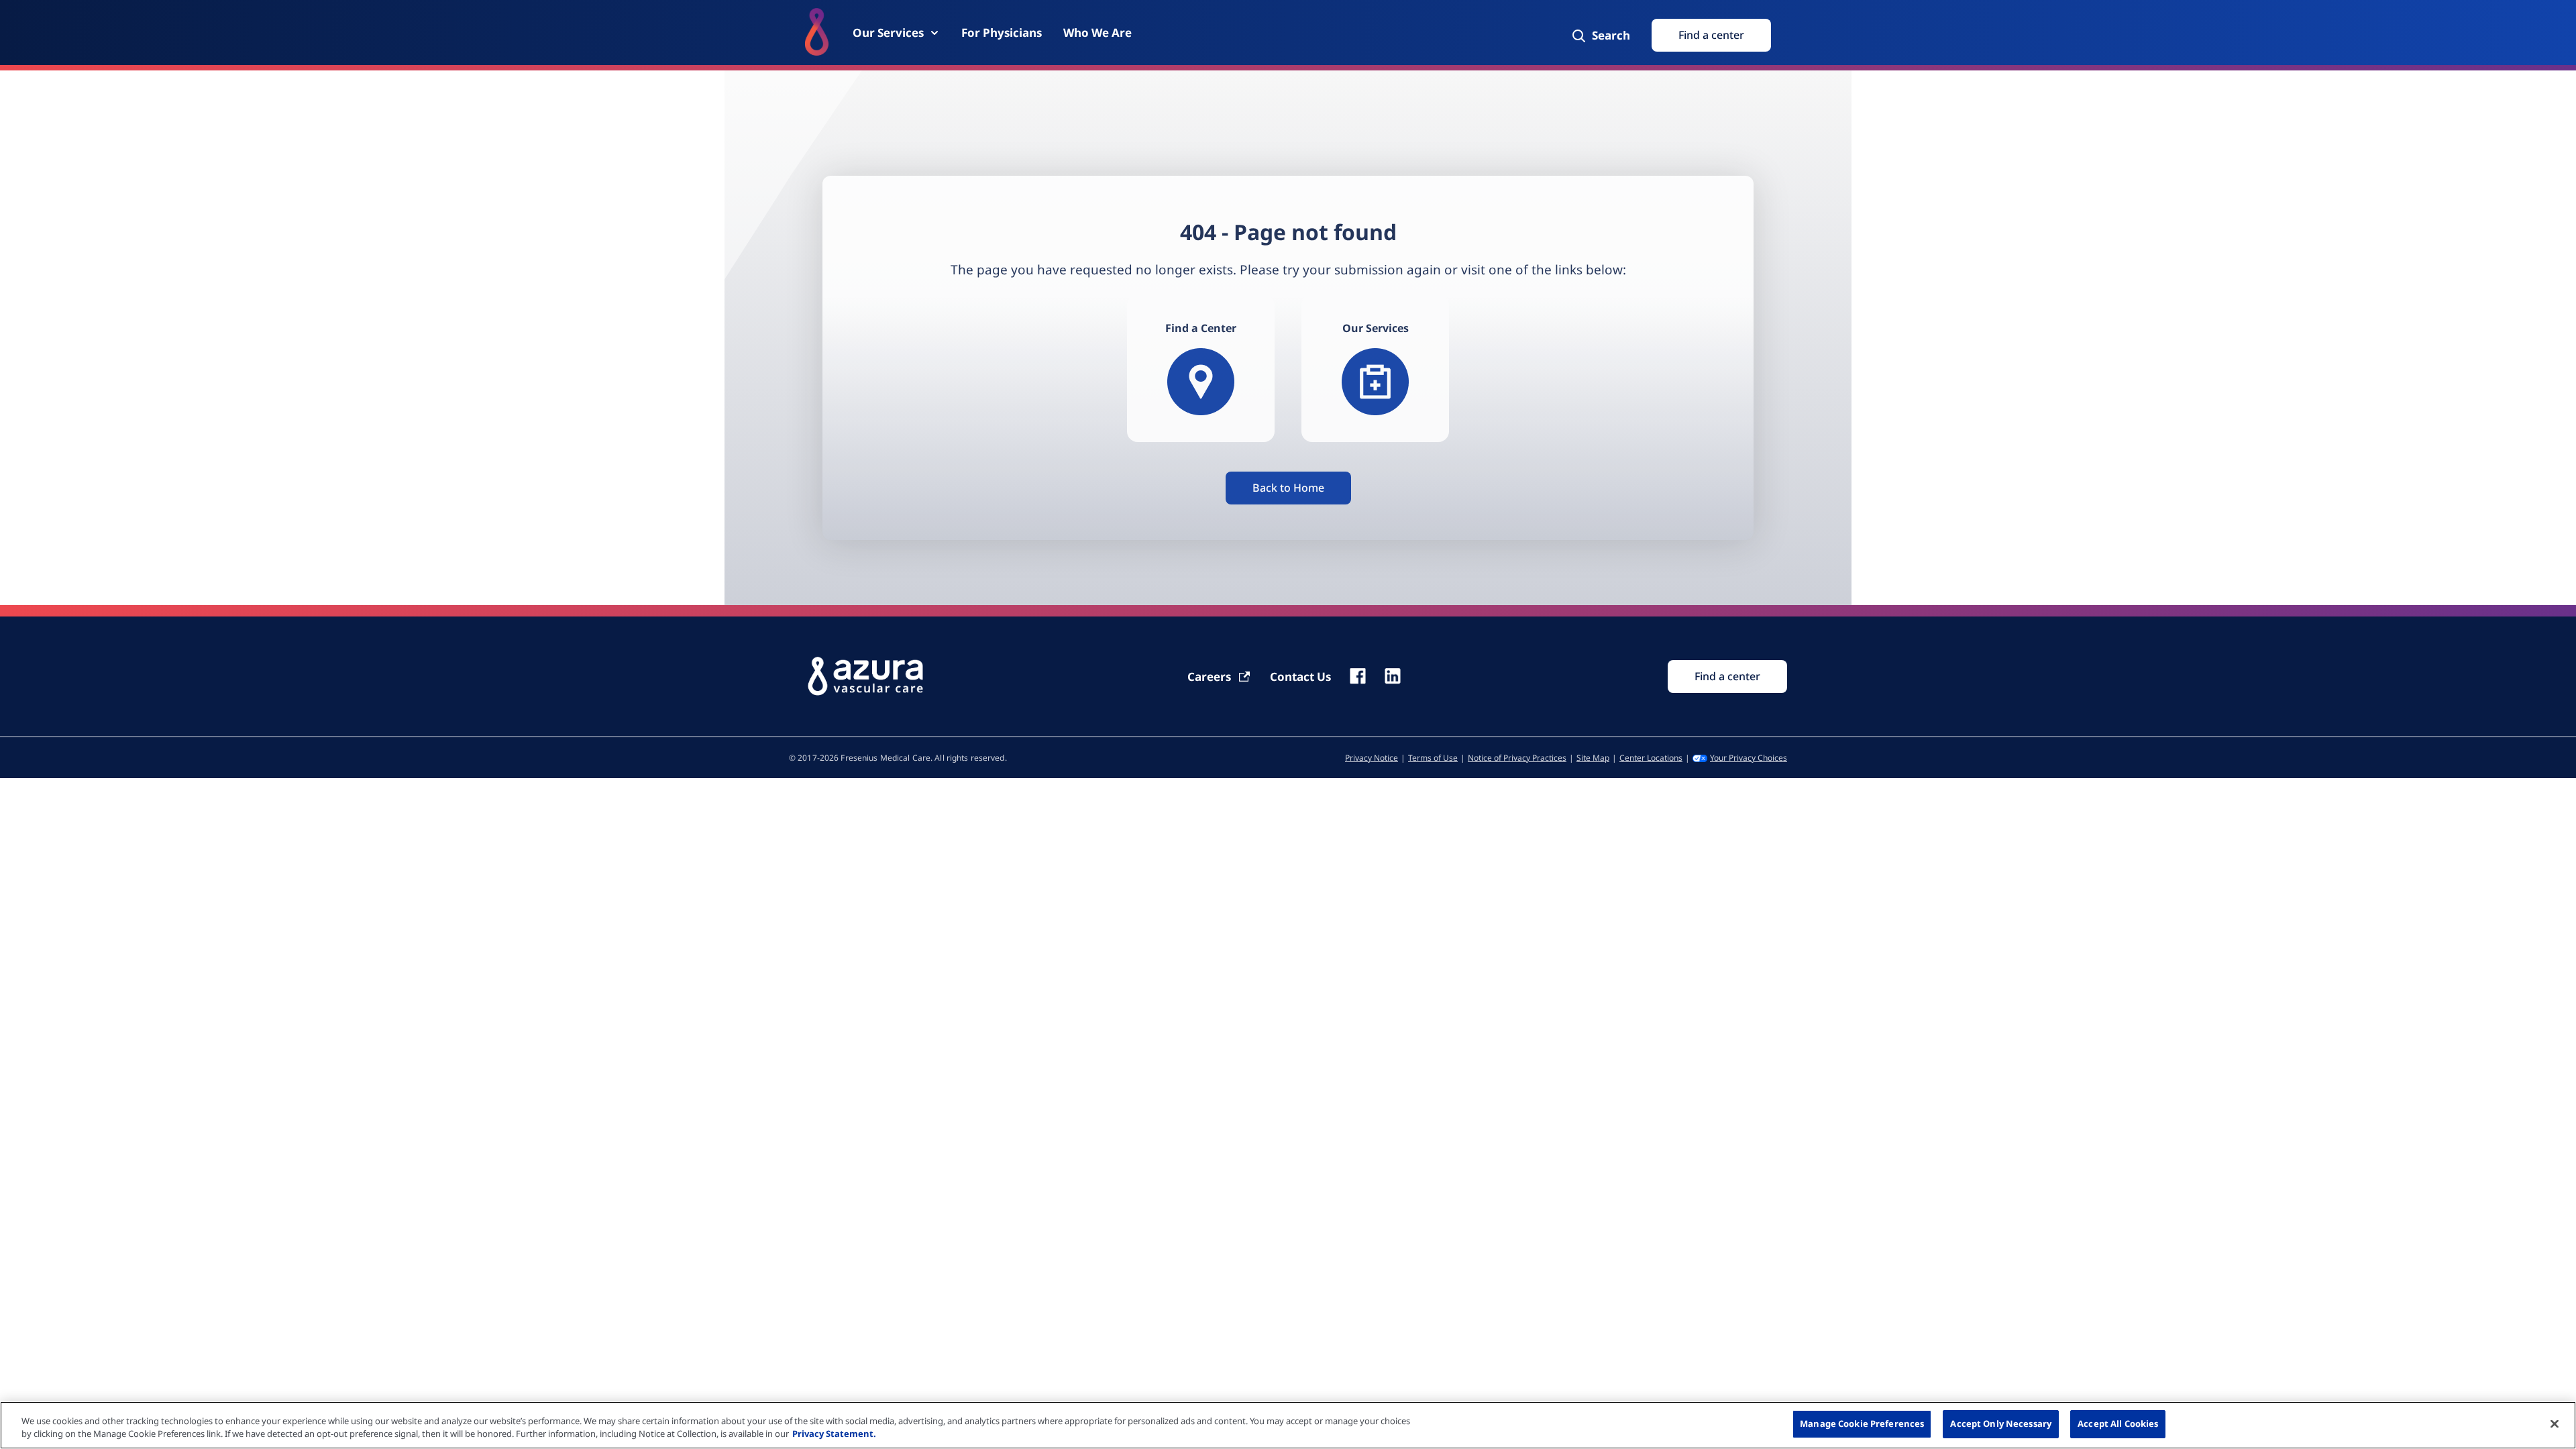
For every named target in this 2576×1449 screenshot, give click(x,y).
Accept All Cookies (2118, 1424)
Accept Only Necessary (2001, 1424)
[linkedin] (1393, 676)
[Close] (2555, 1424)
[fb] (1358, 676)
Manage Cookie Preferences (1862, 1424)
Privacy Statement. (834, 1434)
